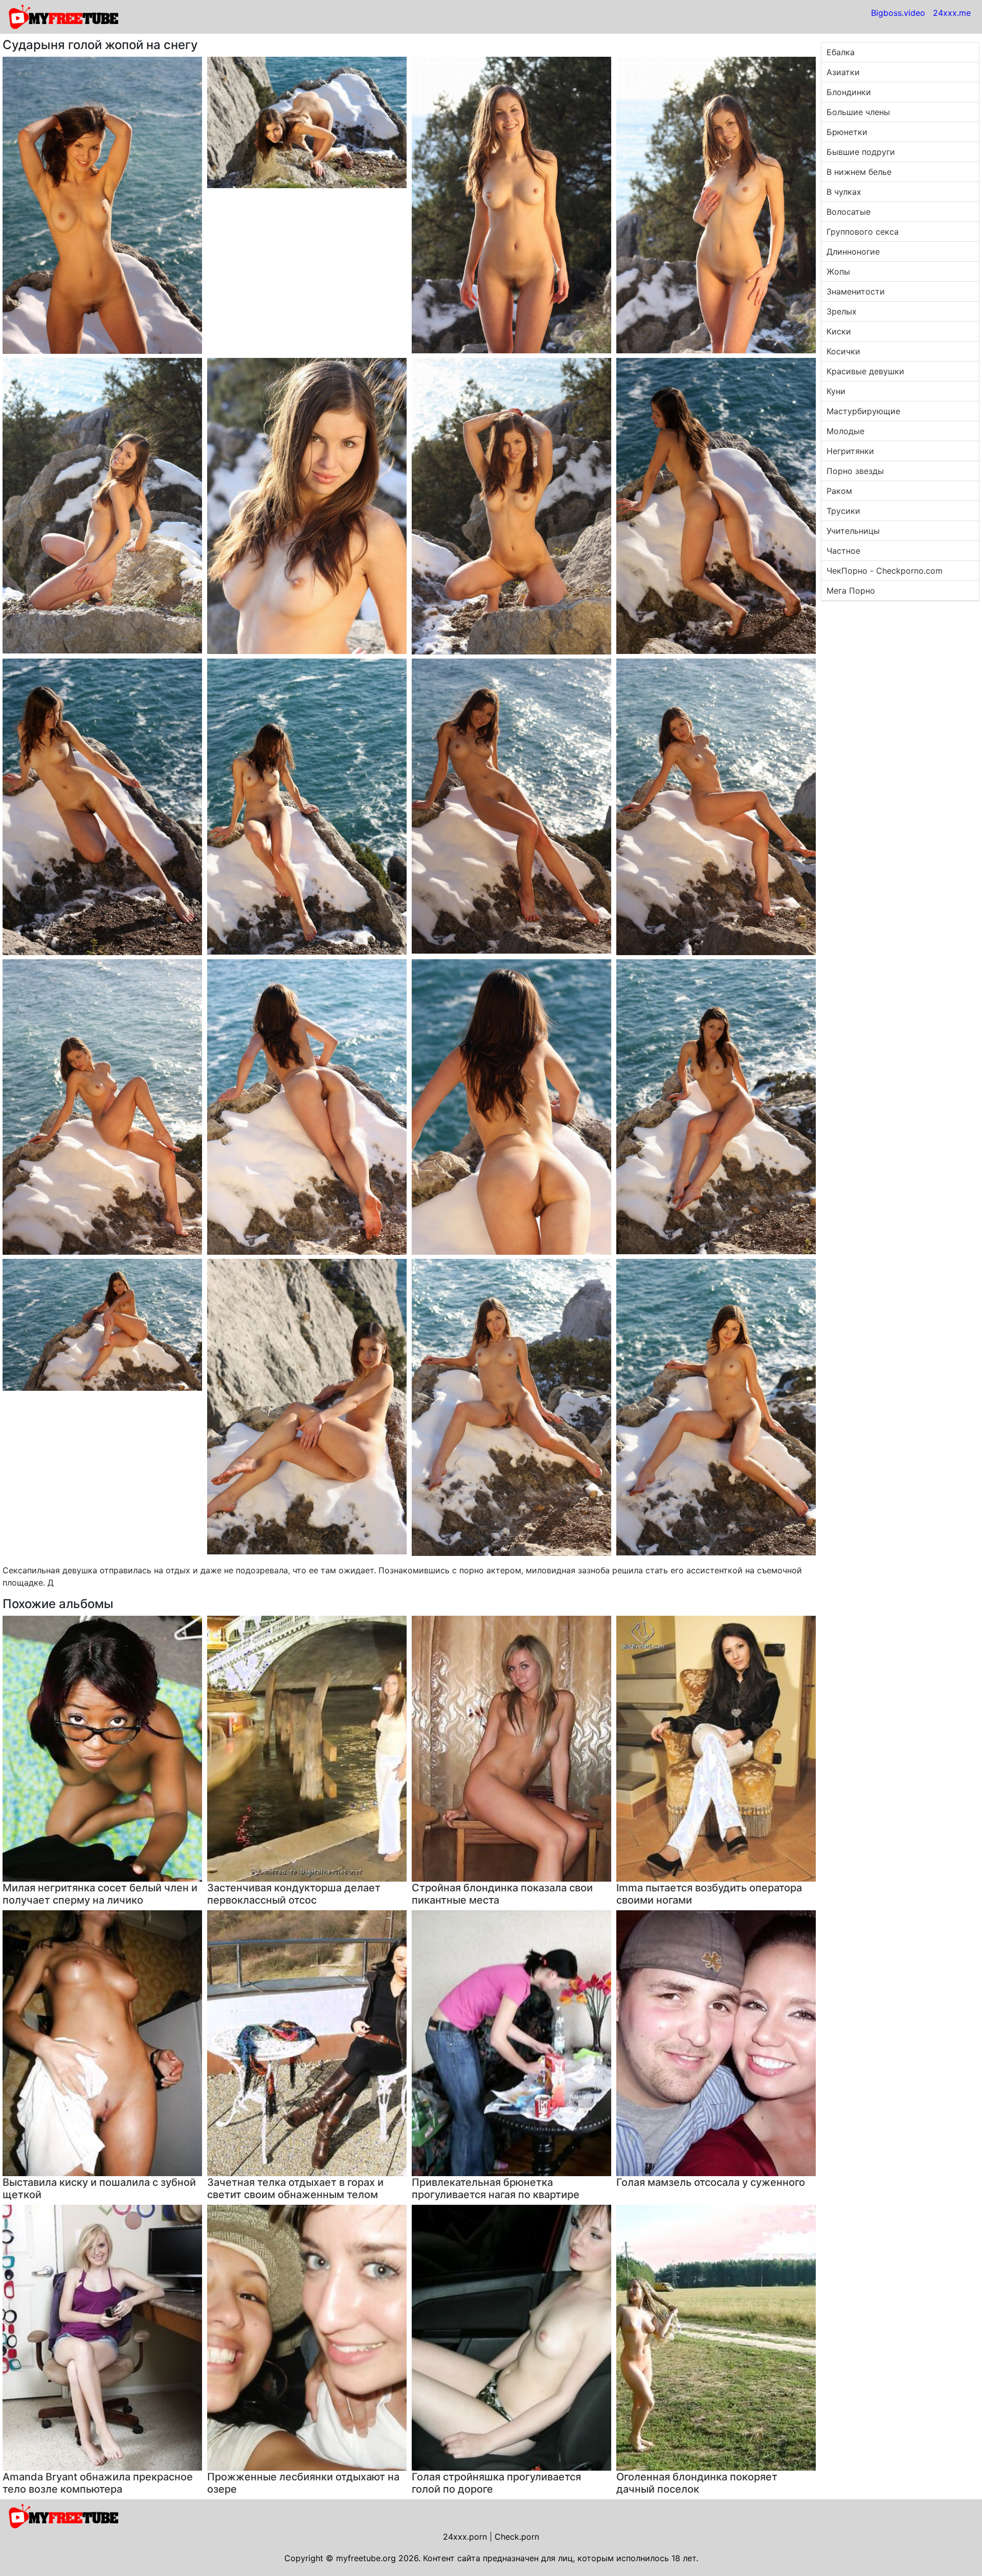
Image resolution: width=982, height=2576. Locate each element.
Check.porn (517, 2537)
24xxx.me (952, 13)
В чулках (844, 192)
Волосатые (849, 212)
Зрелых (842, 311)
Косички (843, 351)
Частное (843, 551)
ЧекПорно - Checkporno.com (885, 571)
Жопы (838, 272)
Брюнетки (847, 132)
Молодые (845, 431)
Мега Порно (851, 591)
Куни (836, 391)
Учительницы (853, 531)
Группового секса (863, 232)
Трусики (843, 511)
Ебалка (841, 52)
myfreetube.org (366, 2558)
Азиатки (843, 72)
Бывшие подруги (861, 152)
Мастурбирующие (863, 411)
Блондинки (849, 92)
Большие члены (858, 112)
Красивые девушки (865, 371)
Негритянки (850, 451)
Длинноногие (853, 252)
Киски (839, 331)
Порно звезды (855, 471)
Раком (839, 491)
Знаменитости (856, 291)
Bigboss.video (898, 13)
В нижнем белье (859, 172)
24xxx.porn (465, 2537)
